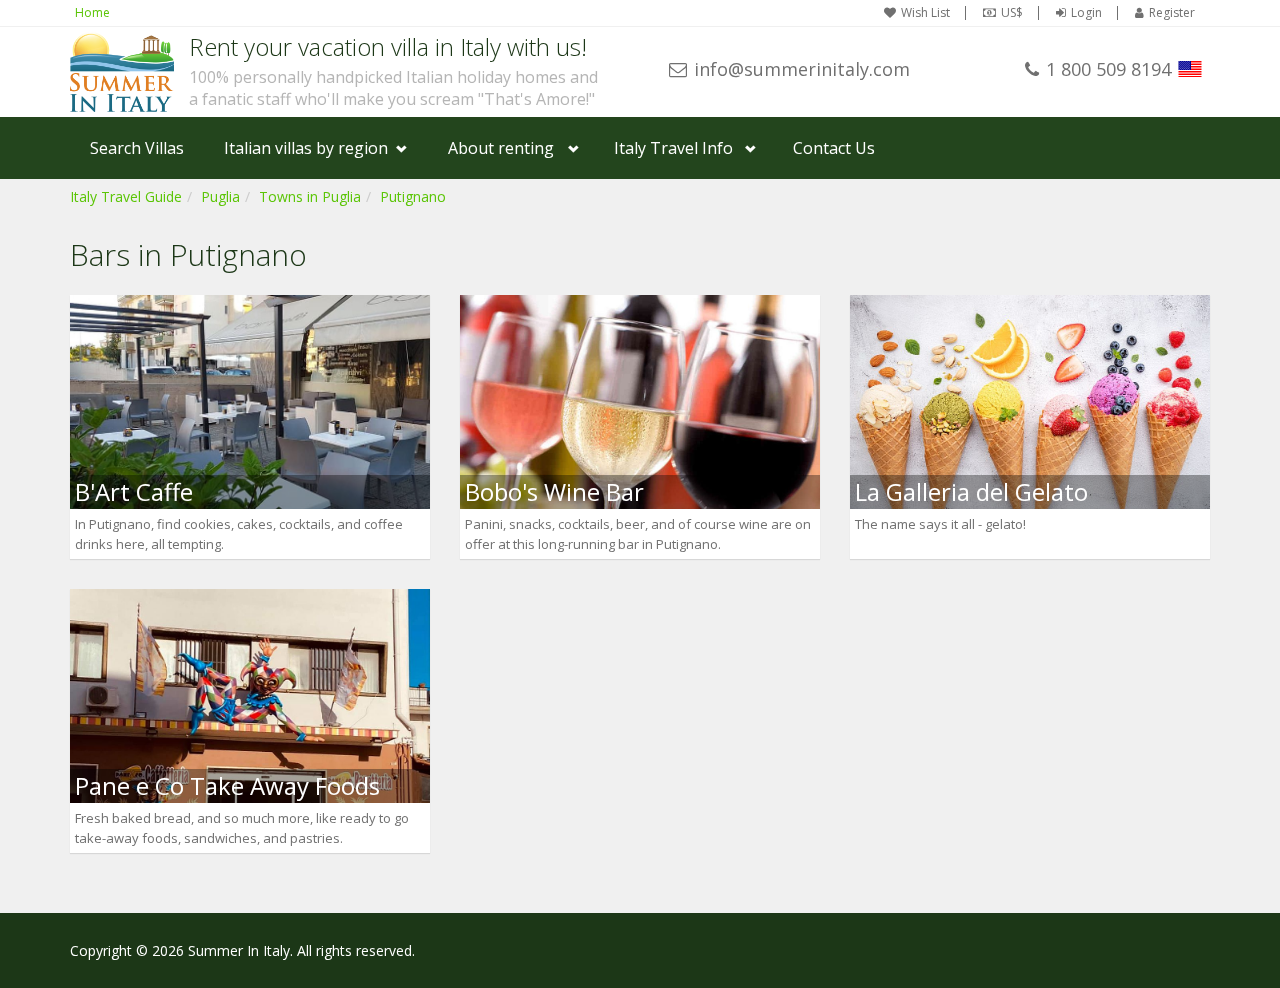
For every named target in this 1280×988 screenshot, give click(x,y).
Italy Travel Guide (126, 196)
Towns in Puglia (310, 196)
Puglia (220, 196)
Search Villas (137, 148)
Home (92, 12)
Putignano (413, 196)
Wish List (925, 13)
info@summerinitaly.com (802, 69)
